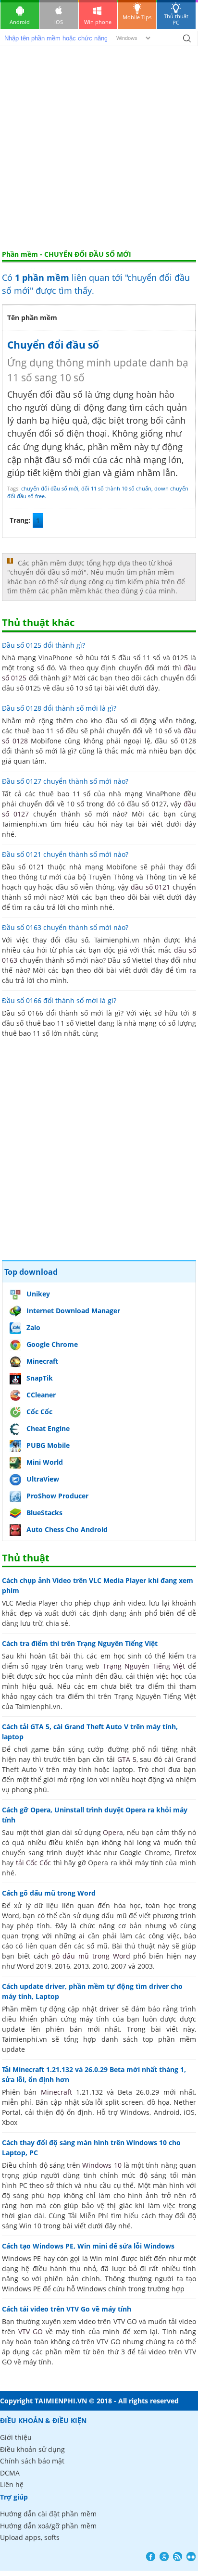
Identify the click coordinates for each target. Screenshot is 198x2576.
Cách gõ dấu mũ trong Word (49, 1893)
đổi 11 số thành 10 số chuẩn (116, 488)
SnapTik (40, 1378)
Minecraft (42, 1361)
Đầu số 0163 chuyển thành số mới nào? (65, 927)
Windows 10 (102, 2165)
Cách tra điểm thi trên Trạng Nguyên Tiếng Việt (80, 1643)
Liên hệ (12, 2484)
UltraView (43, 1479)
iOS (59, 22)
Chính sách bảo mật (32, 2461)
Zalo (33, 1327)
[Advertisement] (99, 146)
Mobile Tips (137, 17)
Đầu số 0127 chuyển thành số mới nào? (65, 781)
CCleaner (41, 1395)
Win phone (98, 22)
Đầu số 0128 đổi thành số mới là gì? (59, 708)
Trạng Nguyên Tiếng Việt (144, 1666)
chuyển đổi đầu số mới (50, 488)
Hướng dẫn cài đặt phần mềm (48, 2514)
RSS (178, 2557)
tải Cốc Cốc (34, 1863)
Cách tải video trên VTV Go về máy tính (67, 2309)
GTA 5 (127, 1759)
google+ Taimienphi (164, 2557)
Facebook (151, 2557)
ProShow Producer (57, 1496)
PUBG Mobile (48, 1445)
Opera (113, 1832)
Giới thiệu (16, 2437)
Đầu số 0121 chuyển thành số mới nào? (65, 854)
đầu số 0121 (150, 887)
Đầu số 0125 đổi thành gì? (43, 645)
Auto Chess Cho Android (67, 1529)
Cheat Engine (48, 1428)
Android (20, 22)
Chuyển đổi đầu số (53, 345)
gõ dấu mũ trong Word (91, 1956)
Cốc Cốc (39, 1412)
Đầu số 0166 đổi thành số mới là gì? (59, 1000)
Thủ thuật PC (176, 19)
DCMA (10, 2473)
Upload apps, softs (30, 2537)
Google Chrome (52, 1344)
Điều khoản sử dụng (32, 2449)
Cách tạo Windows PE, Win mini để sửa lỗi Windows (88, 2246)
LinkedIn (191, 2557)
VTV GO (31, 2331)
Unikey (38, 1294)
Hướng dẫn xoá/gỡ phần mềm (48, 2526)
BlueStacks (44, 1513)
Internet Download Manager (73, 1311)
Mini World (45, 1462)
